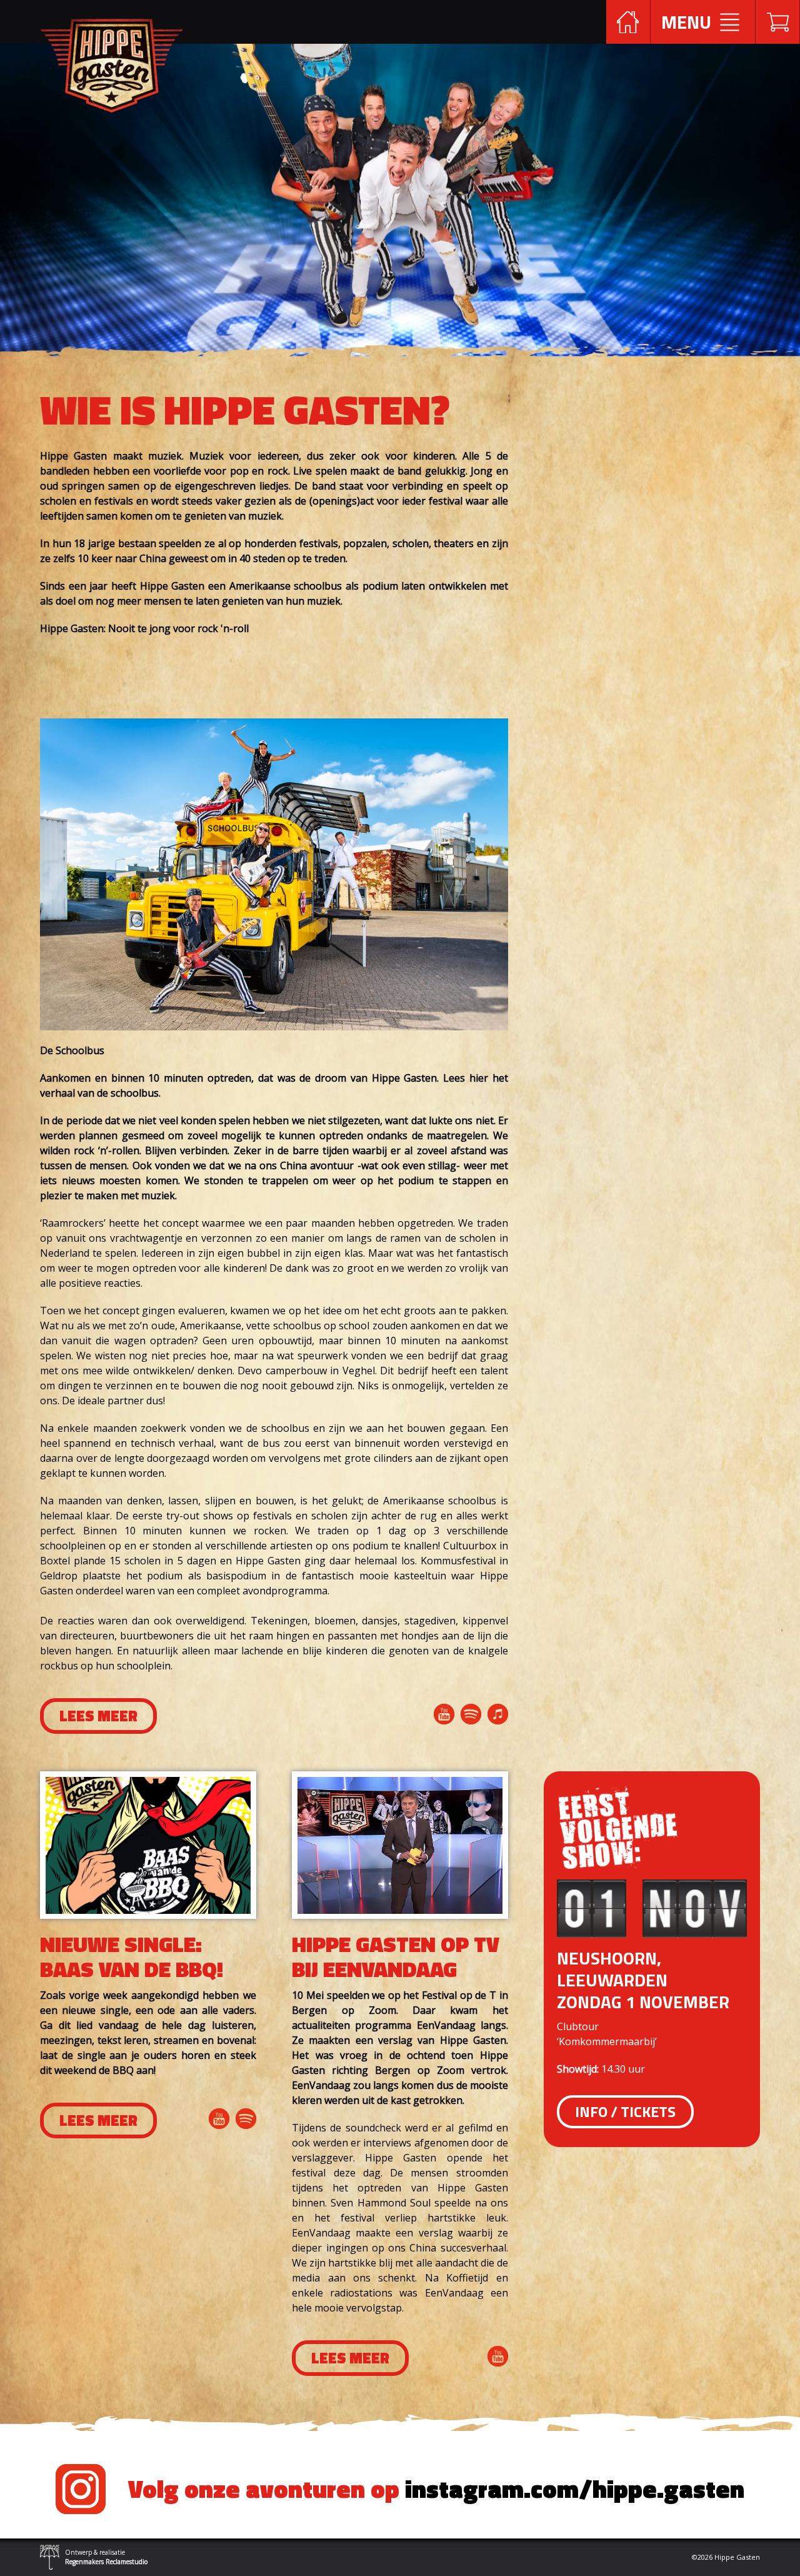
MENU (686, 22)
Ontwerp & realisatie (106, 2557)
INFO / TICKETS (625, 2111)
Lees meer (98, 1716)
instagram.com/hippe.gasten (436, 2489)
